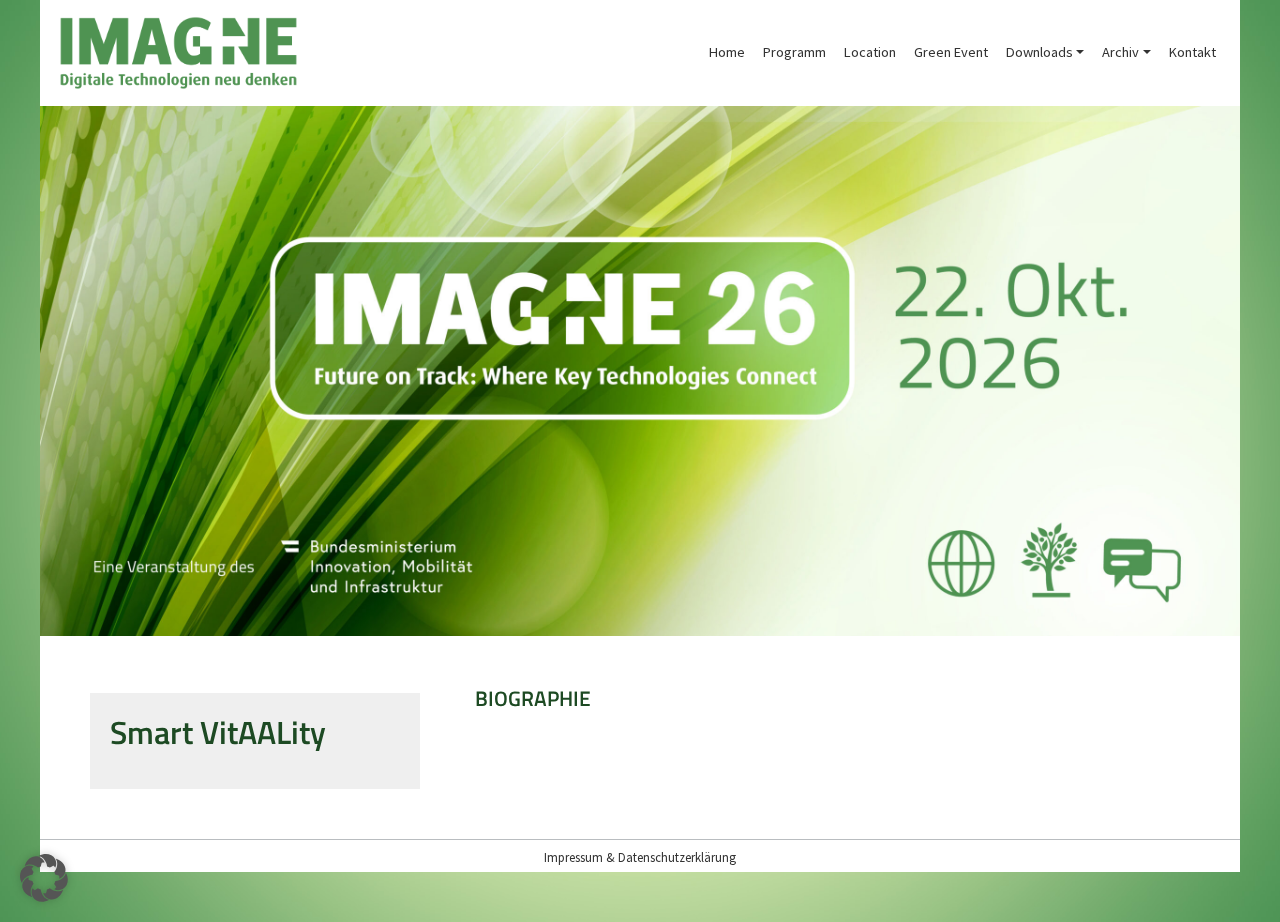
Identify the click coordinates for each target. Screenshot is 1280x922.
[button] (44, 878)
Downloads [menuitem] (1039, 52)
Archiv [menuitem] (1120, 52)
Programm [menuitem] (794, 52)
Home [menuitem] (727, 52)
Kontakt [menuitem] (1192, 52)
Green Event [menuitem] (951, 52)
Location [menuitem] (870, 52)
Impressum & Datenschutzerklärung (640, 857)
